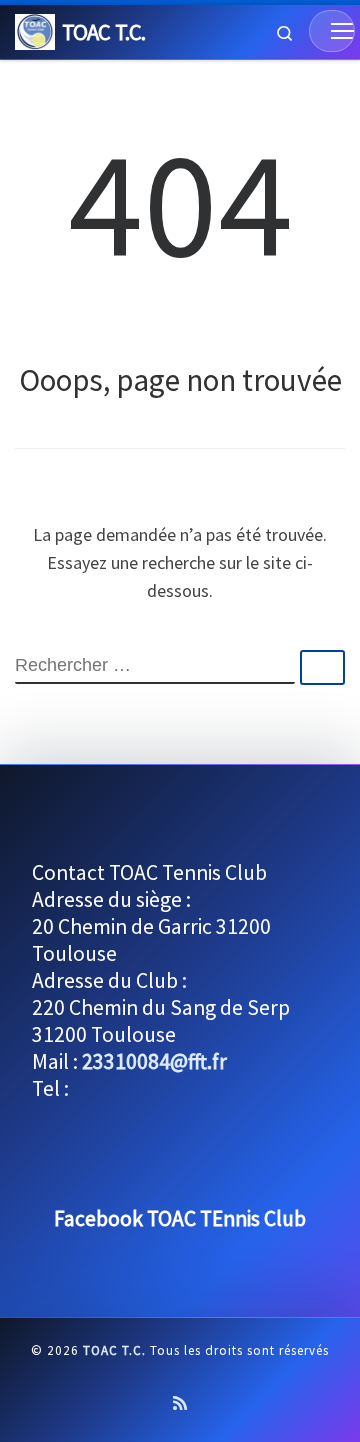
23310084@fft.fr (154, 1061)
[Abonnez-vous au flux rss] (180, 1403)
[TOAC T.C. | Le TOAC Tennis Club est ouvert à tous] (35, 29)
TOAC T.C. (114, 1350)
